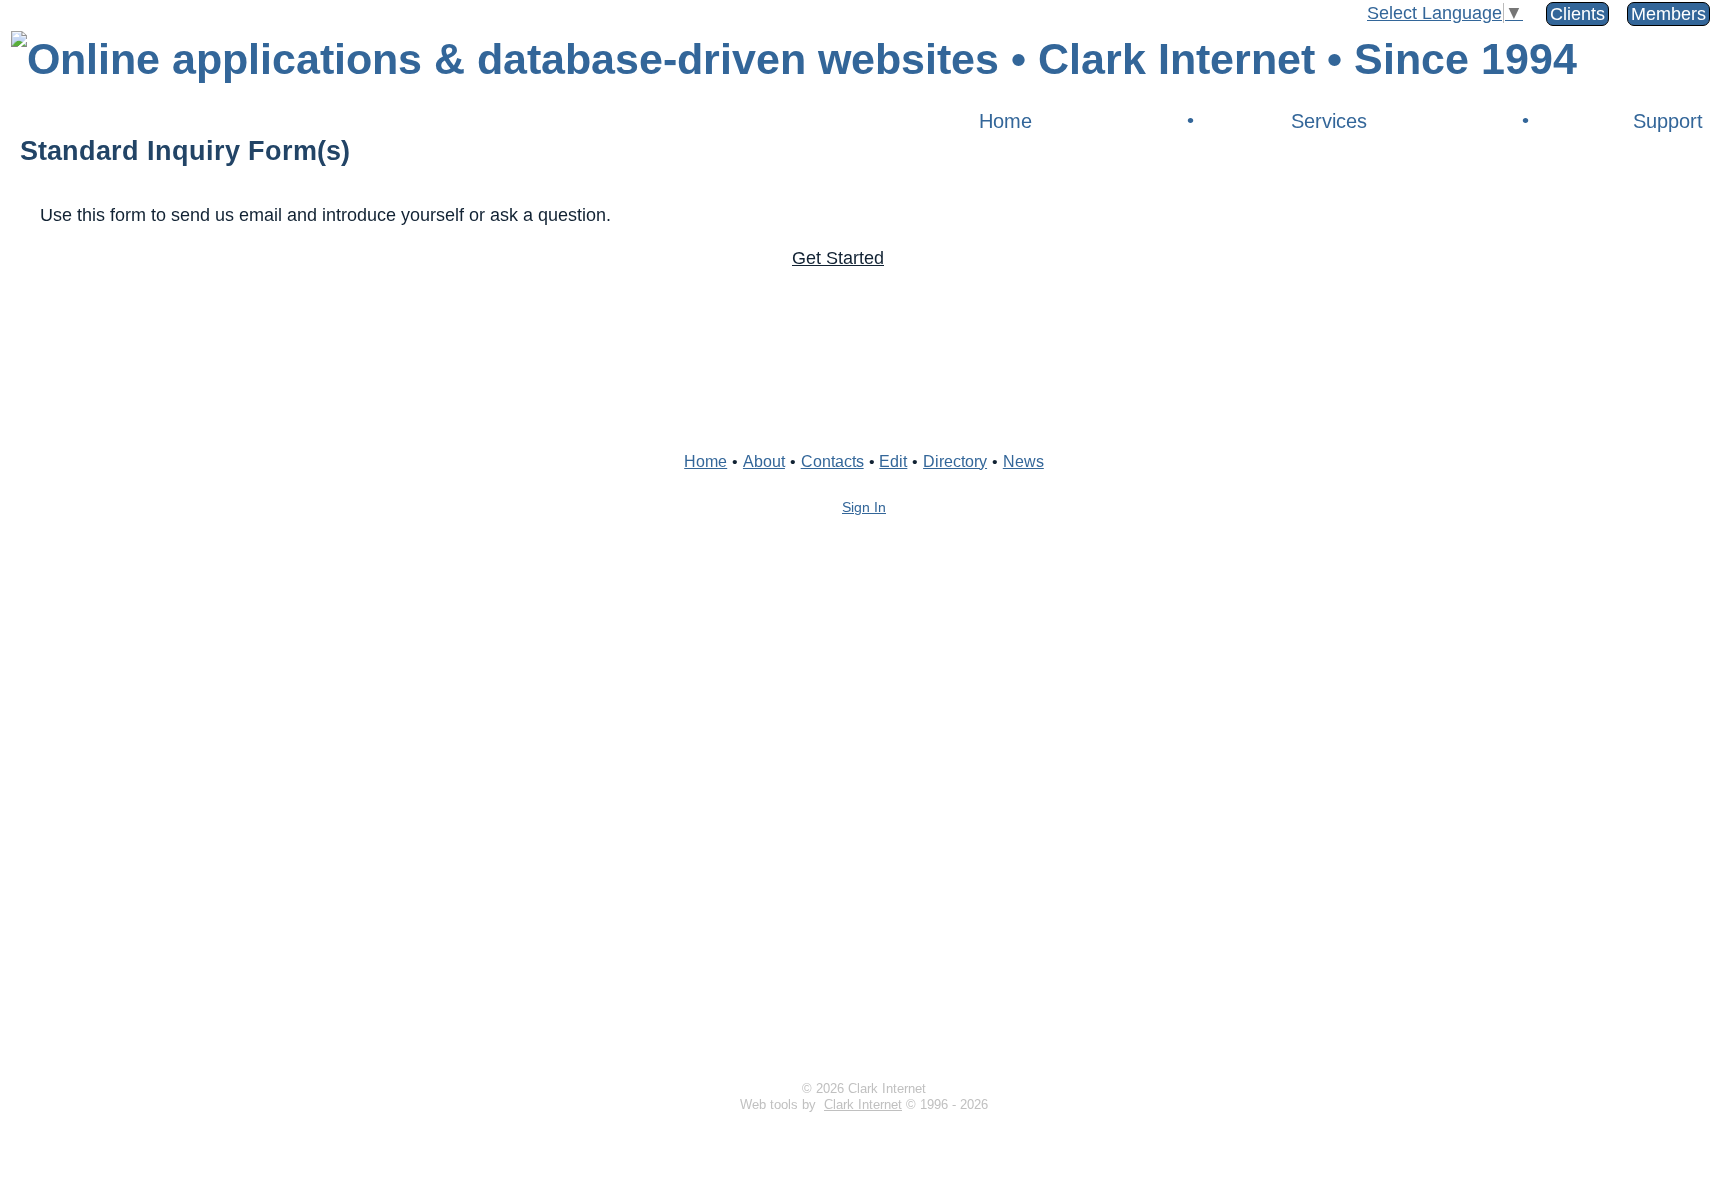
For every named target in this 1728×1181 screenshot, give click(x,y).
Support (1668, 121)
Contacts (832, 461)
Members (1668, 14)
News (1023, 461)
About (764, 461)
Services (1329, 121)
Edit (893, 461)
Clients (1577, 14)
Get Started (838, 258)
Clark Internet (863, 1105)
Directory (955, 461)
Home (1005, 121)
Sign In (864, 507)
